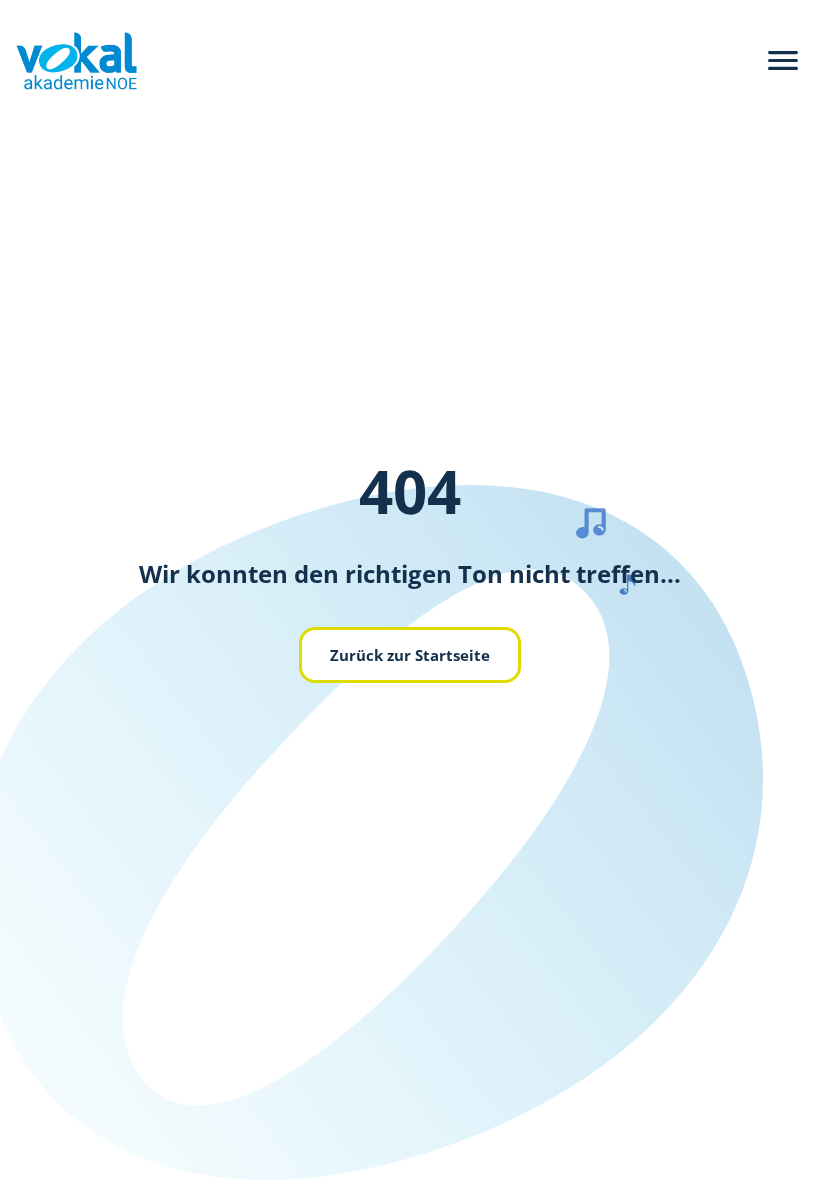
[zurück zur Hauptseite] (68, 61)
